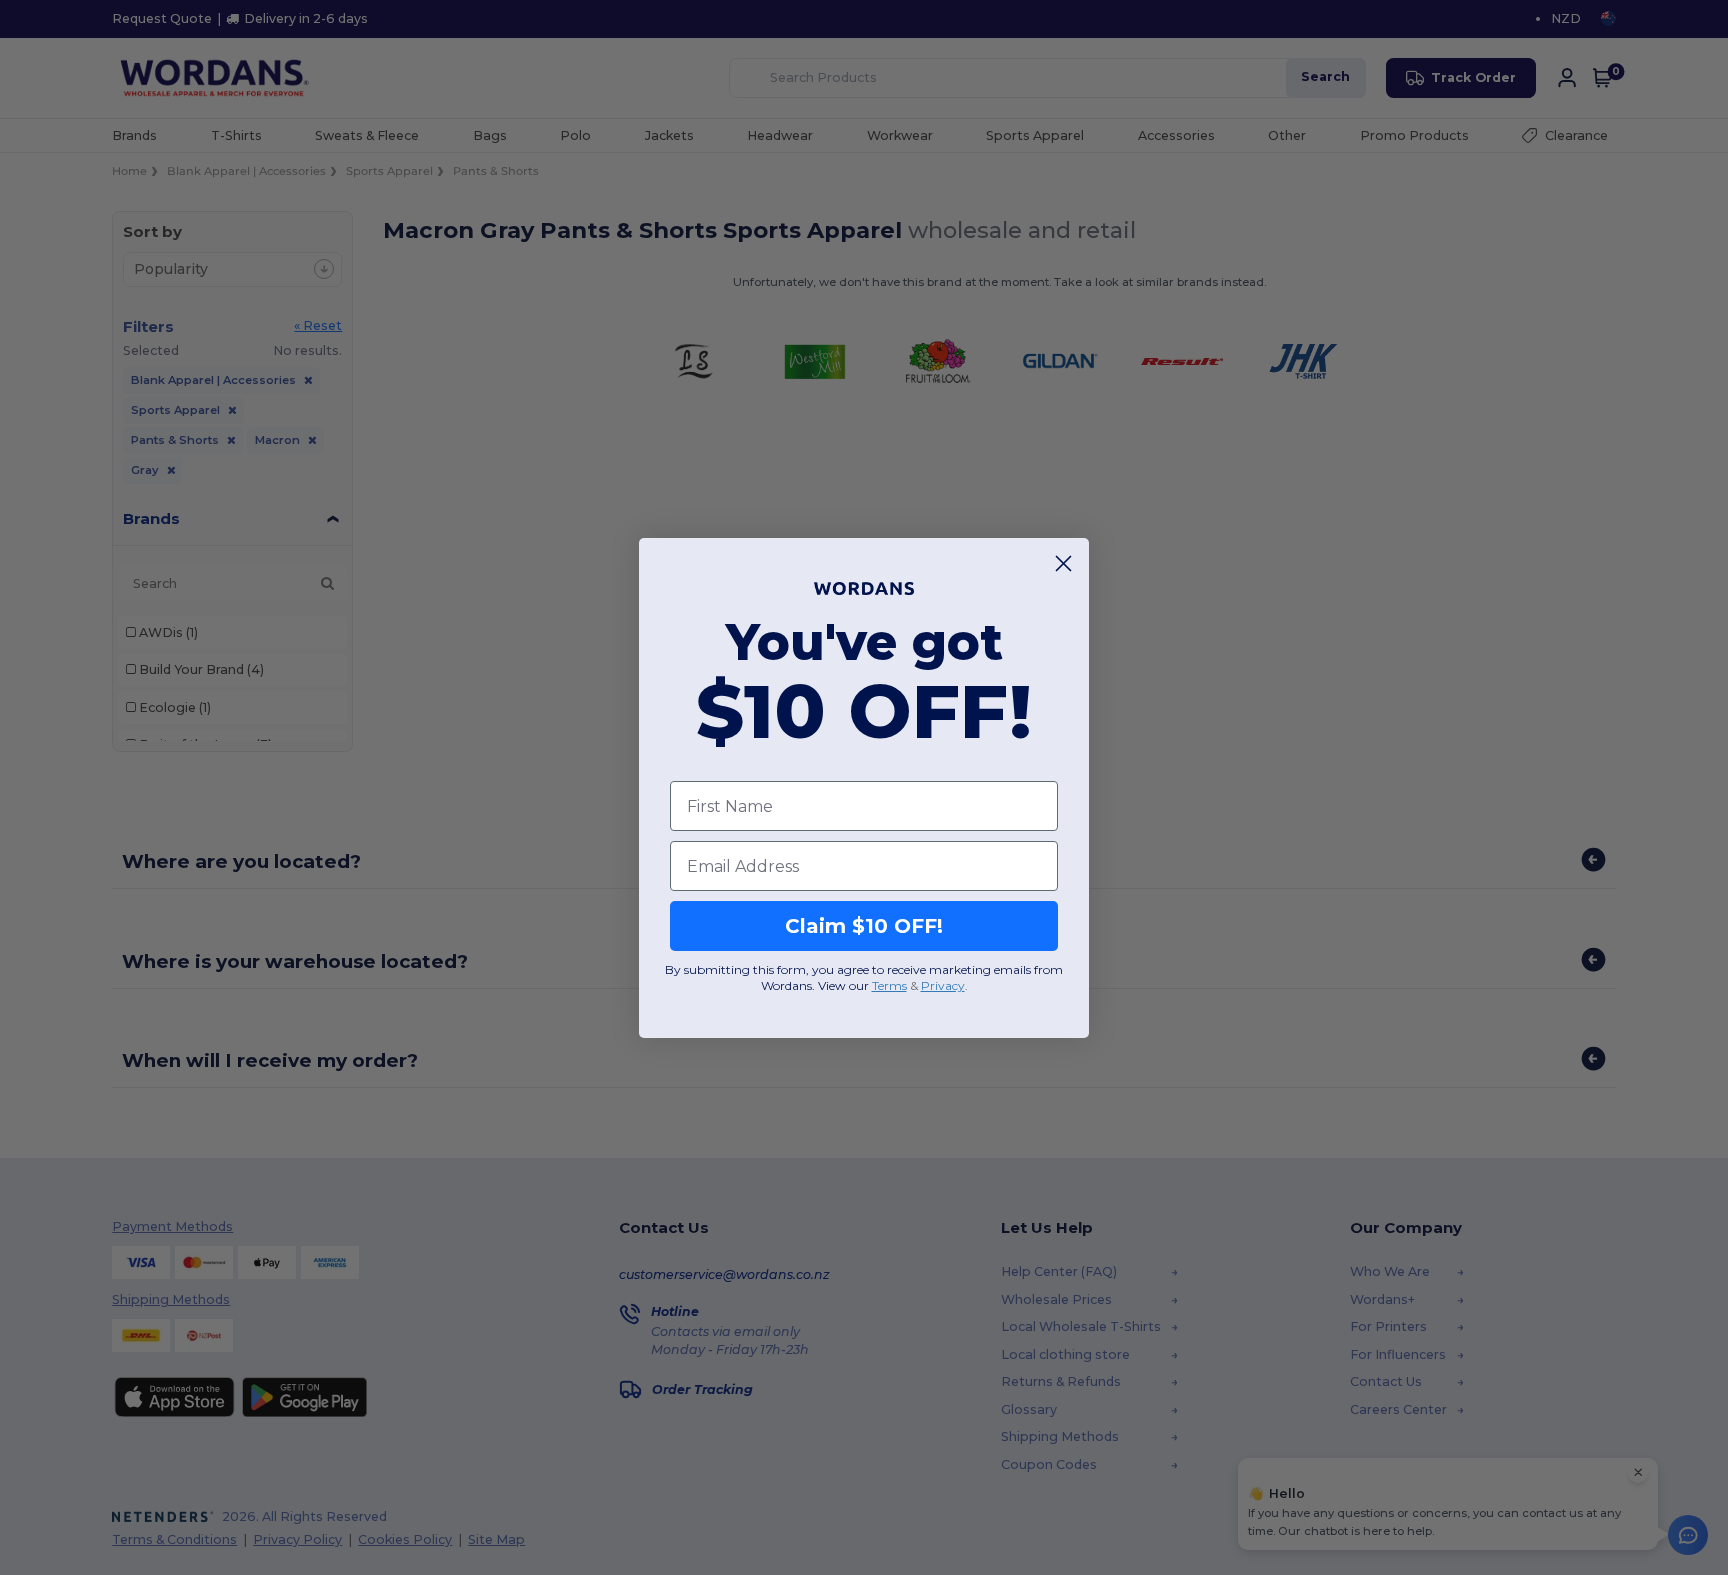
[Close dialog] (1063, 563)
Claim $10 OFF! (864, 926)
